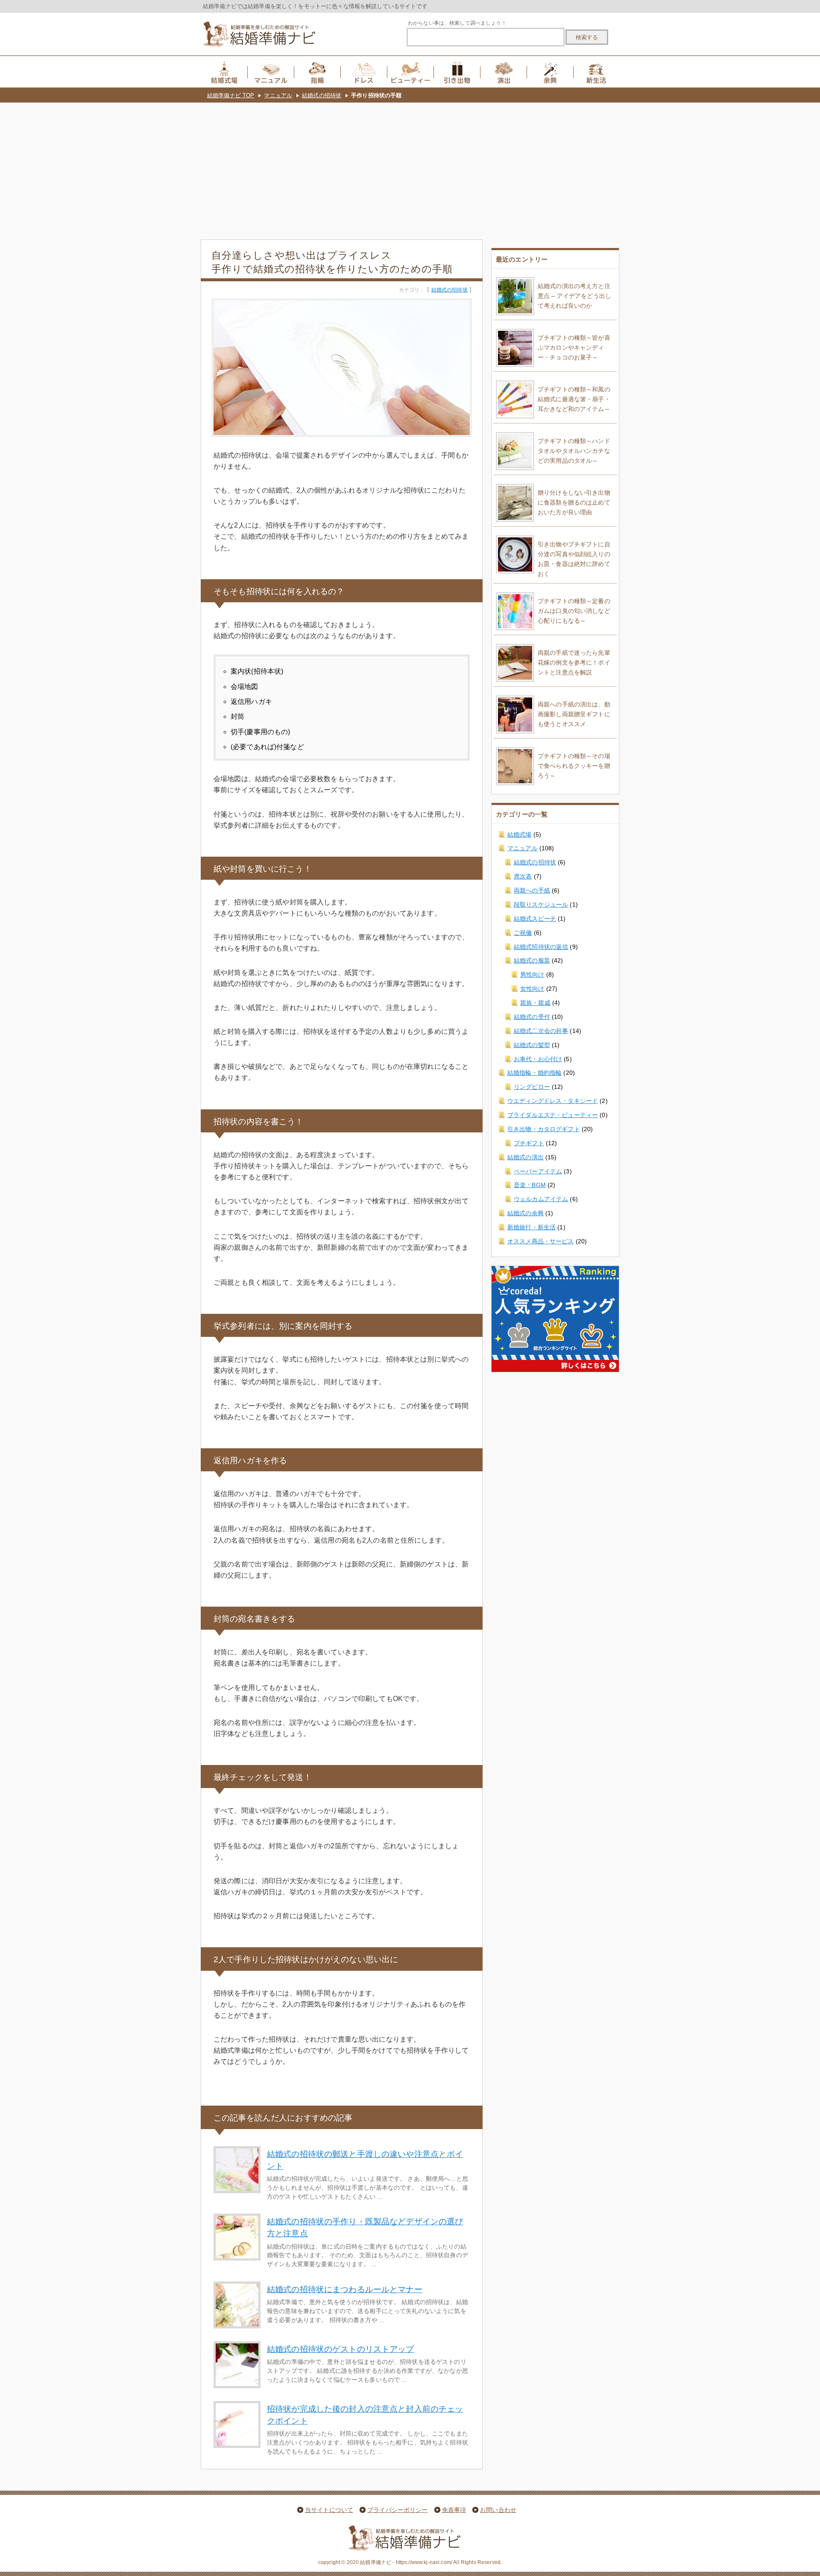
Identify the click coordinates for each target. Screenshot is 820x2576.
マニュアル (278, 95)
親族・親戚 (535, 1003)
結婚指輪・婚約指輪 (534, 1073)
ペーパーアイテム (538, 1171)
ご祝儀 (523, 933)
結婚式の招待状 (322, 95)
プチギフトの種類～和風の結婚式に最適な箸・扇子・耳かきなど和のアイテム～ (574, 399)
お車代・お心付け (538, 1059)
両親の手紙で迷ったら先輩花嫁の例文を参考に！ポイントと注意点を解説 (574, 662)
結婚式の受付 (532, 1017)
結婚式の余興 (526, 1213)
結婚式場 (520, 834)
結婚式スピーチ (535, 919)
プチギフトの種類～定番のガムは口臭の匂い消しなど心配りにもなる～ (574, 611)
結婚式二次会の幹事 (541, 1031)
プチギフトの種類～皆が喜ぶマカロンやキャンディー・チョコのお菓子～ (574, 347)
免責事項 (454, 2510)
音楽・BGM (530, 1185)
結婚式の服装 (532, 960)
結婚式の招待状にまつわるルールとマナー (345, 2289)
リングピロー (532, 1087)
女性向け (532, 989)
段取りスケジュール (541, 904)
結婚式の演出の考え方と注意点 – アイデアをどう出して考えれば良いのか (574, 296)
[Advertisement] (410, 167)
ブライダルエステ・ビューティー (553, 1115)
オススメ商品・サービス (541, 1241)
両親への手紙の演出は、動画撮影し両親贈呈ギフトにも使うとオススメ (574, 714)
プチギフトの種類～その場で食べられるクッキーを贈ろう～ (574, 766)
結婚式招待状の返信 (541, 947)
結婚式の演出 (526, 1157)
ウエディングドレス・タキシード (553, 1101)
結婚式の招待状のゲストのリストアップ (341, 2349)
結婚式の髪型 (532, 1045)
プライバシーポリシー (397, 2510)
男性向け (532, 974)
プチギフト (529, 1143)
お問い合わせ (498, 2510)
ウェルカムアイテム (541, 1199)
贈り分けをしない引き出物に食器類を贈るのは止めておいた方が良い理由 (574, 502)
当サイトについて (329, 2510)
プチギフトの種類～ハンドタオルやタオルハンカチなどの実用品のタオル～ (574, 451)
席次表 (523, 876)
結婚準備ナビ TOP (231, 95)
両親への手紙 (532, 890)
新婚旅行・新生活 (532, 1227)
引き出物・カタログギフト (544, 1129)
